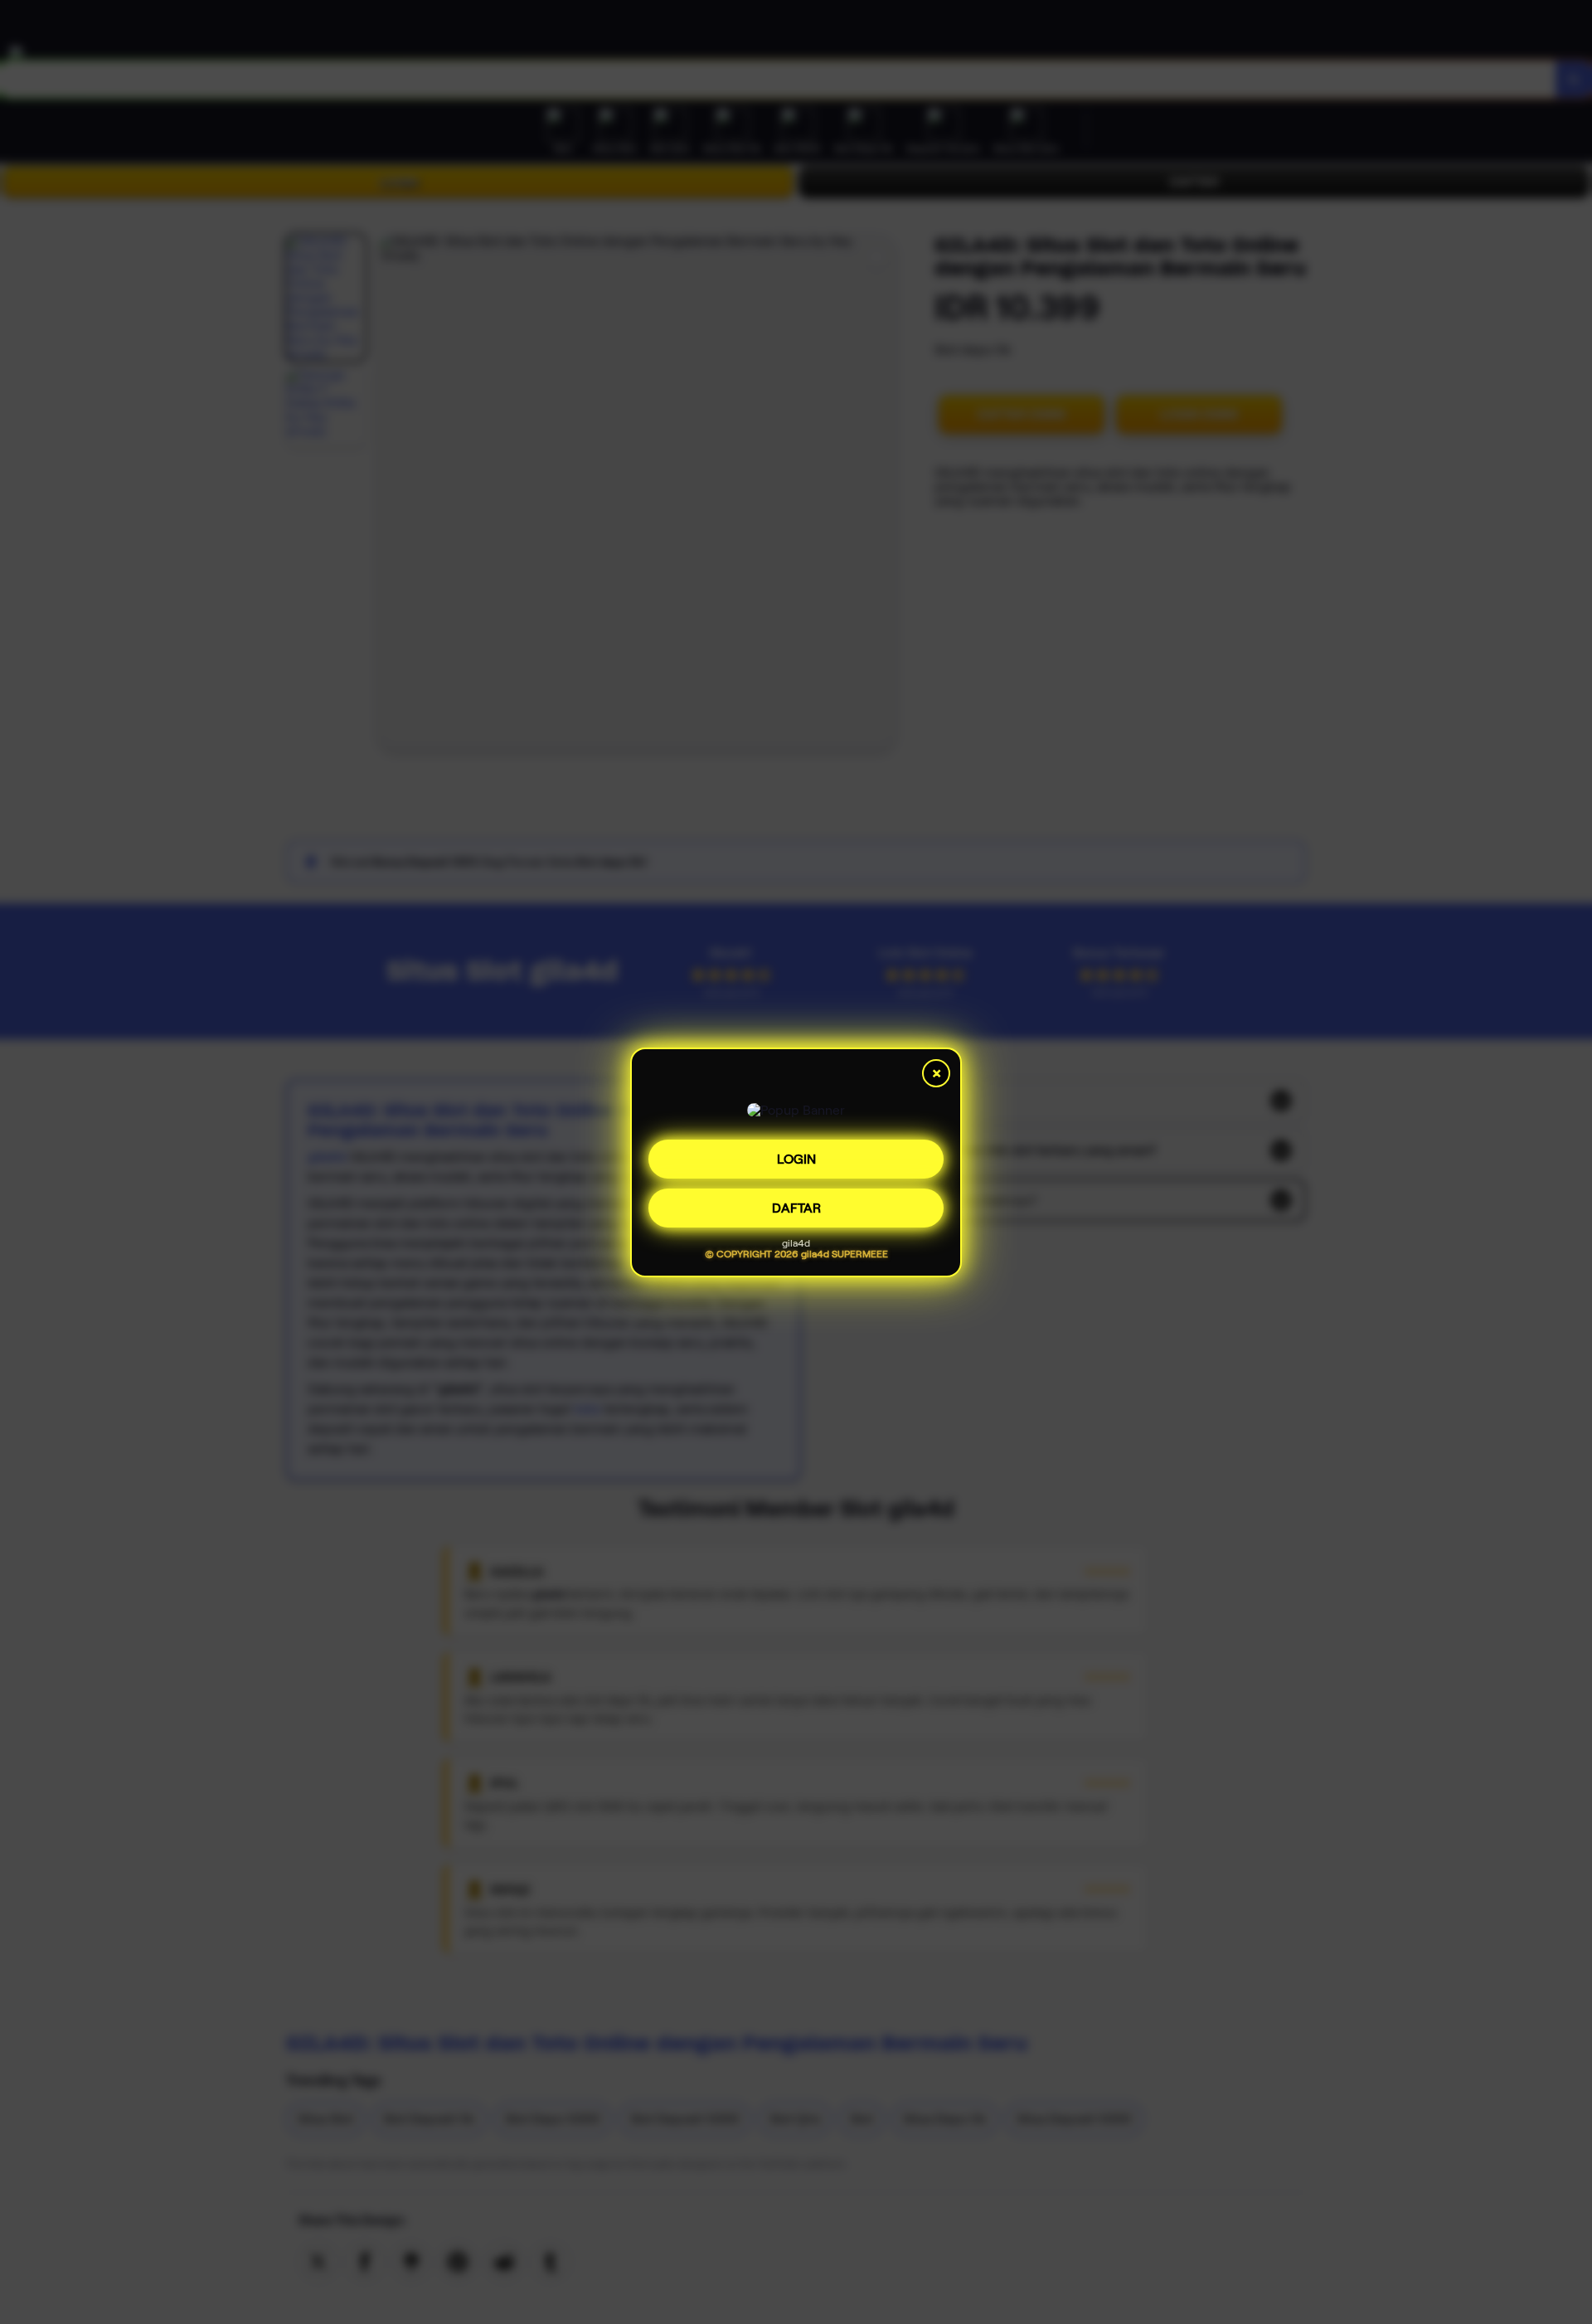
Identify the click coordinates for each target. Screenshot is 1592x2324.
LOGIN (796, 1154)
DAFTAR (796, 1203)
